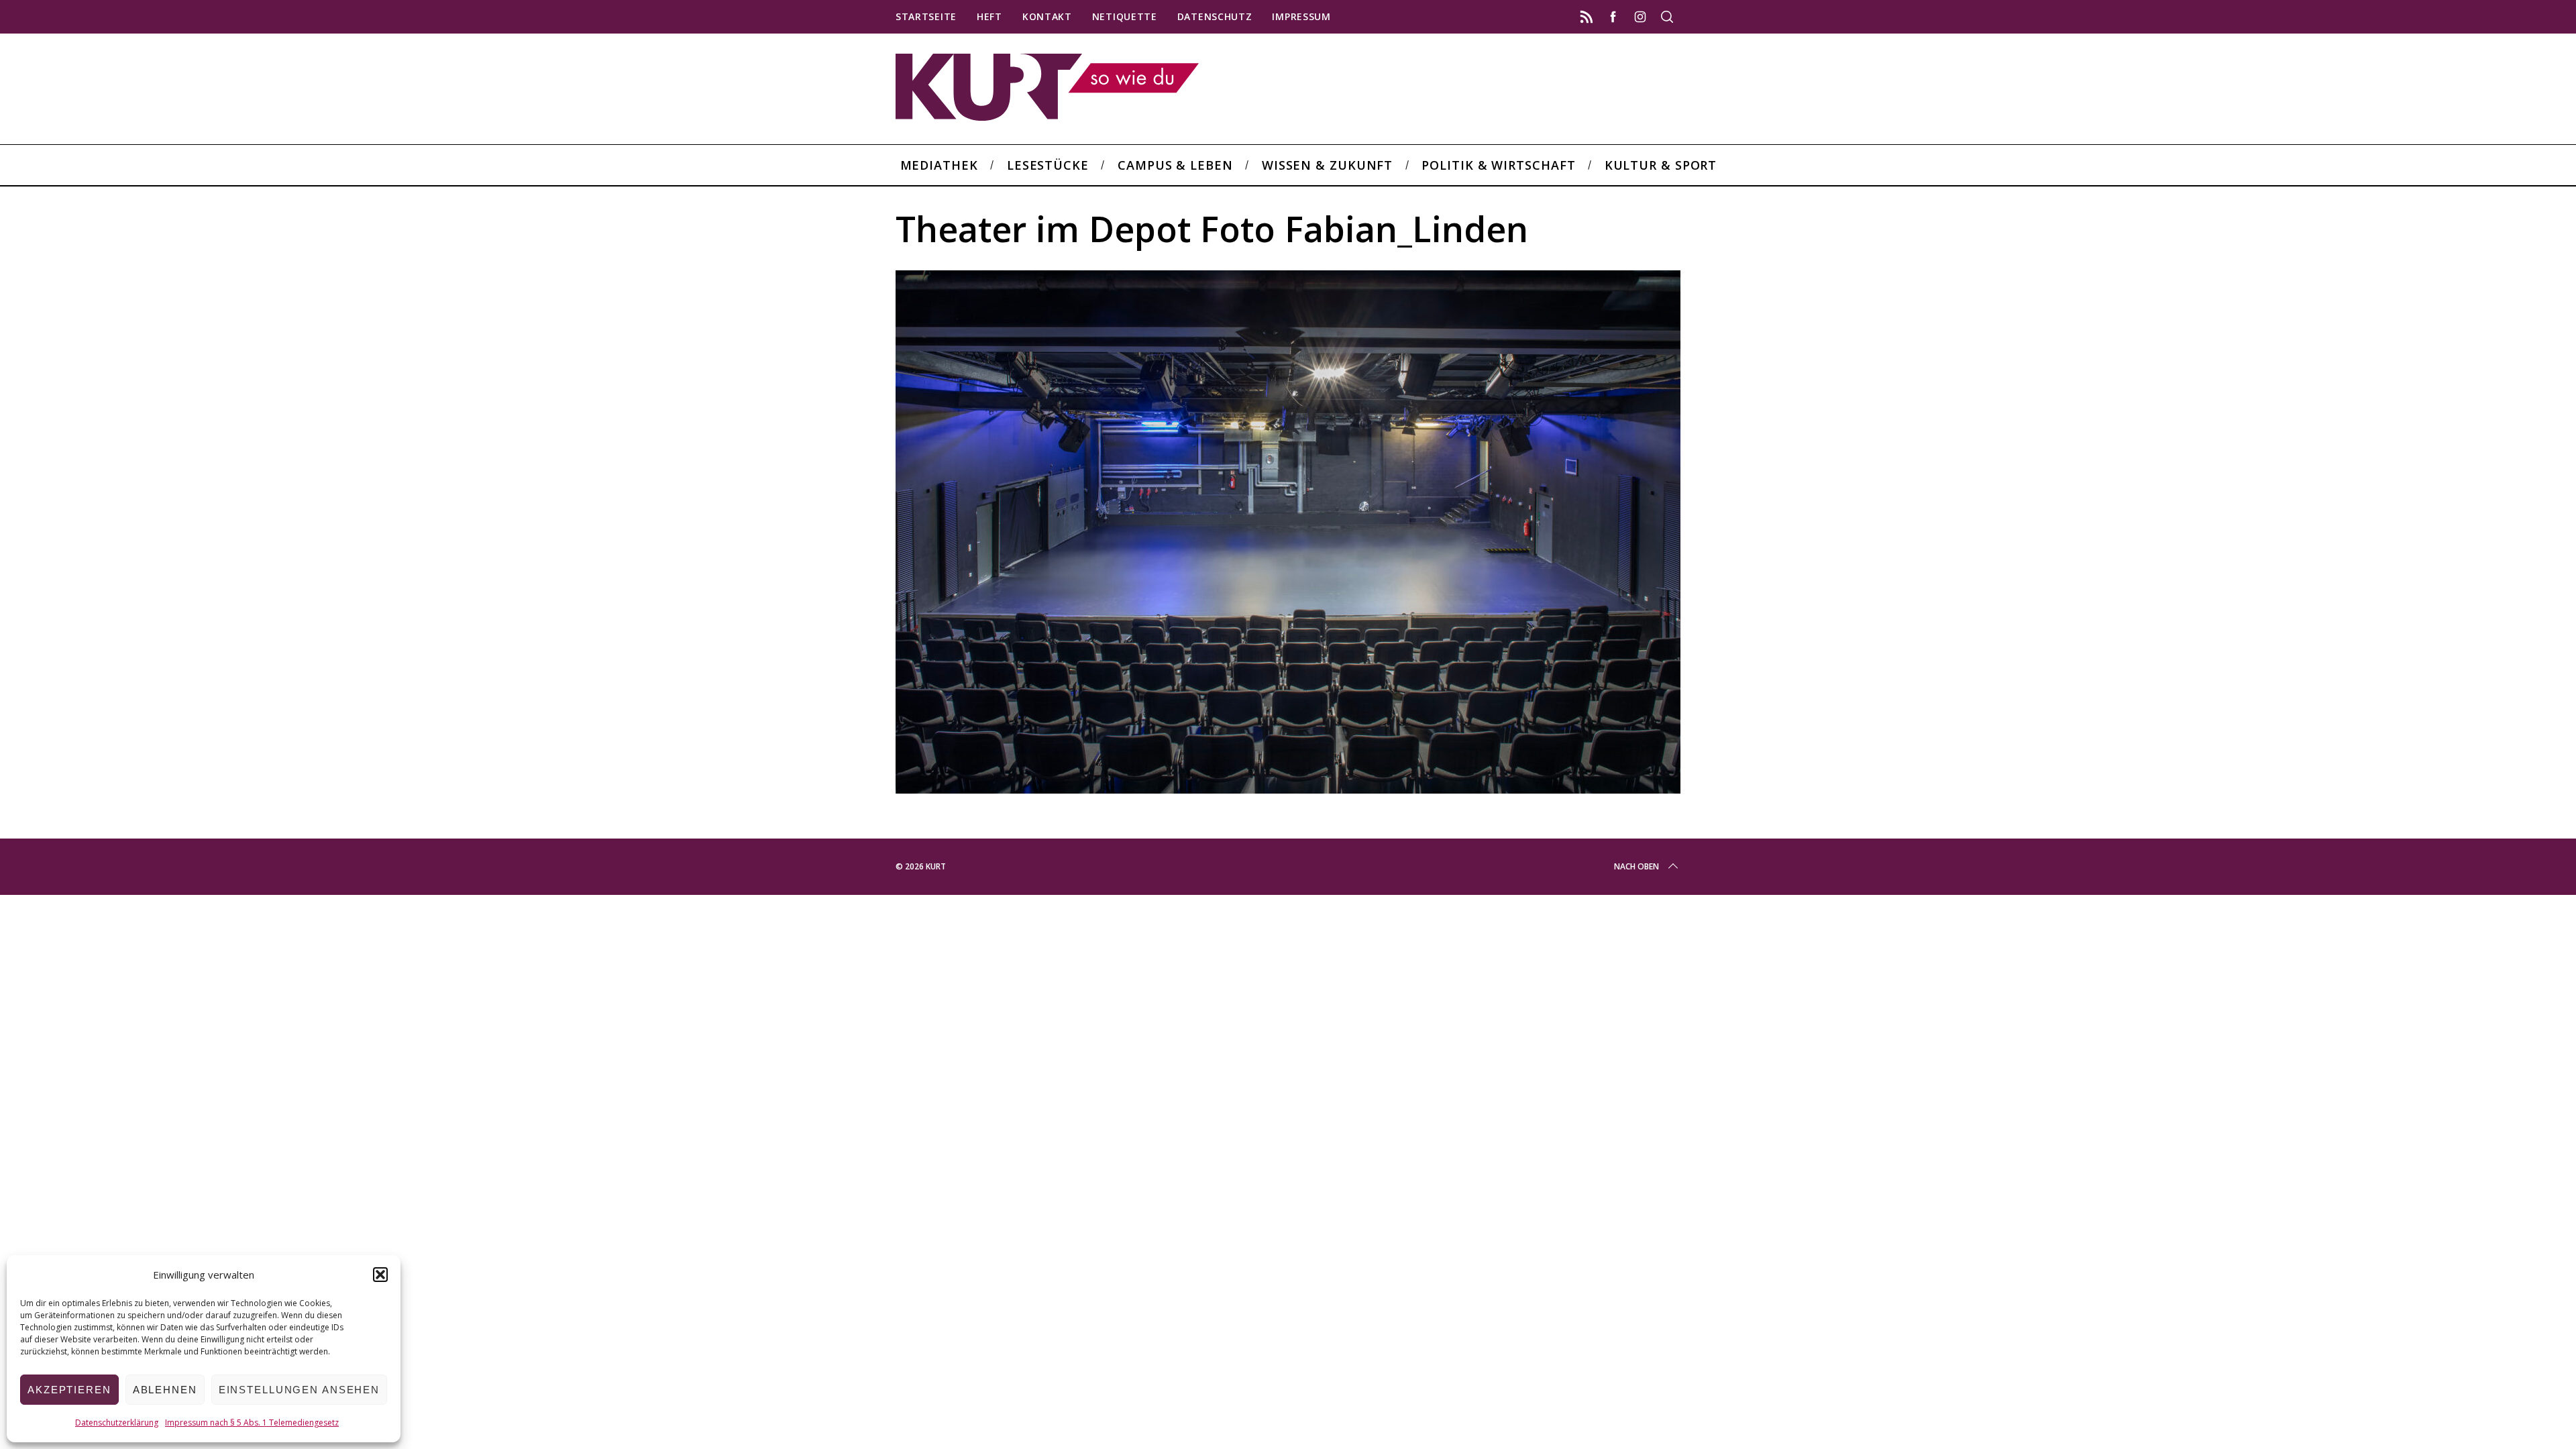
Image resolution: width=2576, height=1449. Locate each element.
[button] (380, 1275)
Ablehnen (165, 1390)
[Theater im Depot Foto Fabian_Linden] (1288, 789)
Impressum (1301, 16)
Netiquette (1125, 16)
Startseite (926, 16)
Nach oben (1636, 866)
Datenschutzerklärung (117, 1423)
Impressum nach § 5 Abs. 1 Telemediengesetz (252, 1423)
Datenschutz (1215, 16)
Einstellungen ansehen (299, 1390)
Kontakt (1047, 16)
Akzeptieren (69, 1390)
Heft (989, 16)
